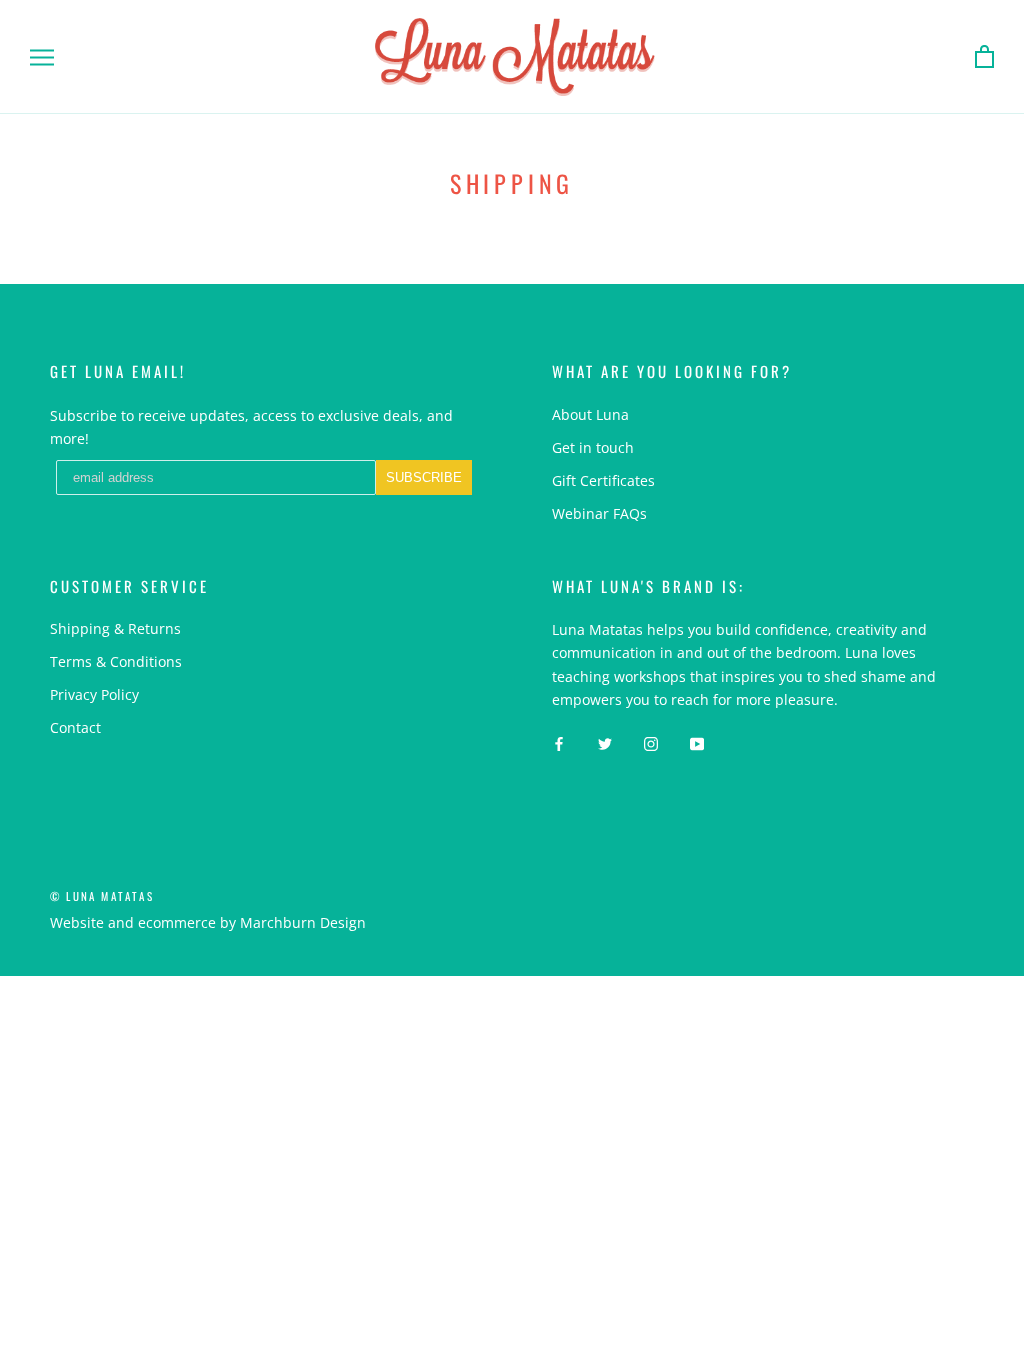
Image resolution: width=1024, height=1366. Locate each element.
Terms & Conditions (116, 661)
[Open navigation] (42, 57)
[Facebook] (559, 742)
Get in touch (593, 447)
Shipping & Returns (115, 628)
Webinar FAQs (599, 513)
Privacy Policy (94, 694)
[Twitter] (605, 742)
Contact (75, 727)
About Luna (590, 414)
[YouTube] (697, 742)
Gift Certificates (603, 480)
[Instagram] (651, 742)
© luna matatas (102, 896)
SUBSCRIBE (424, 477)
